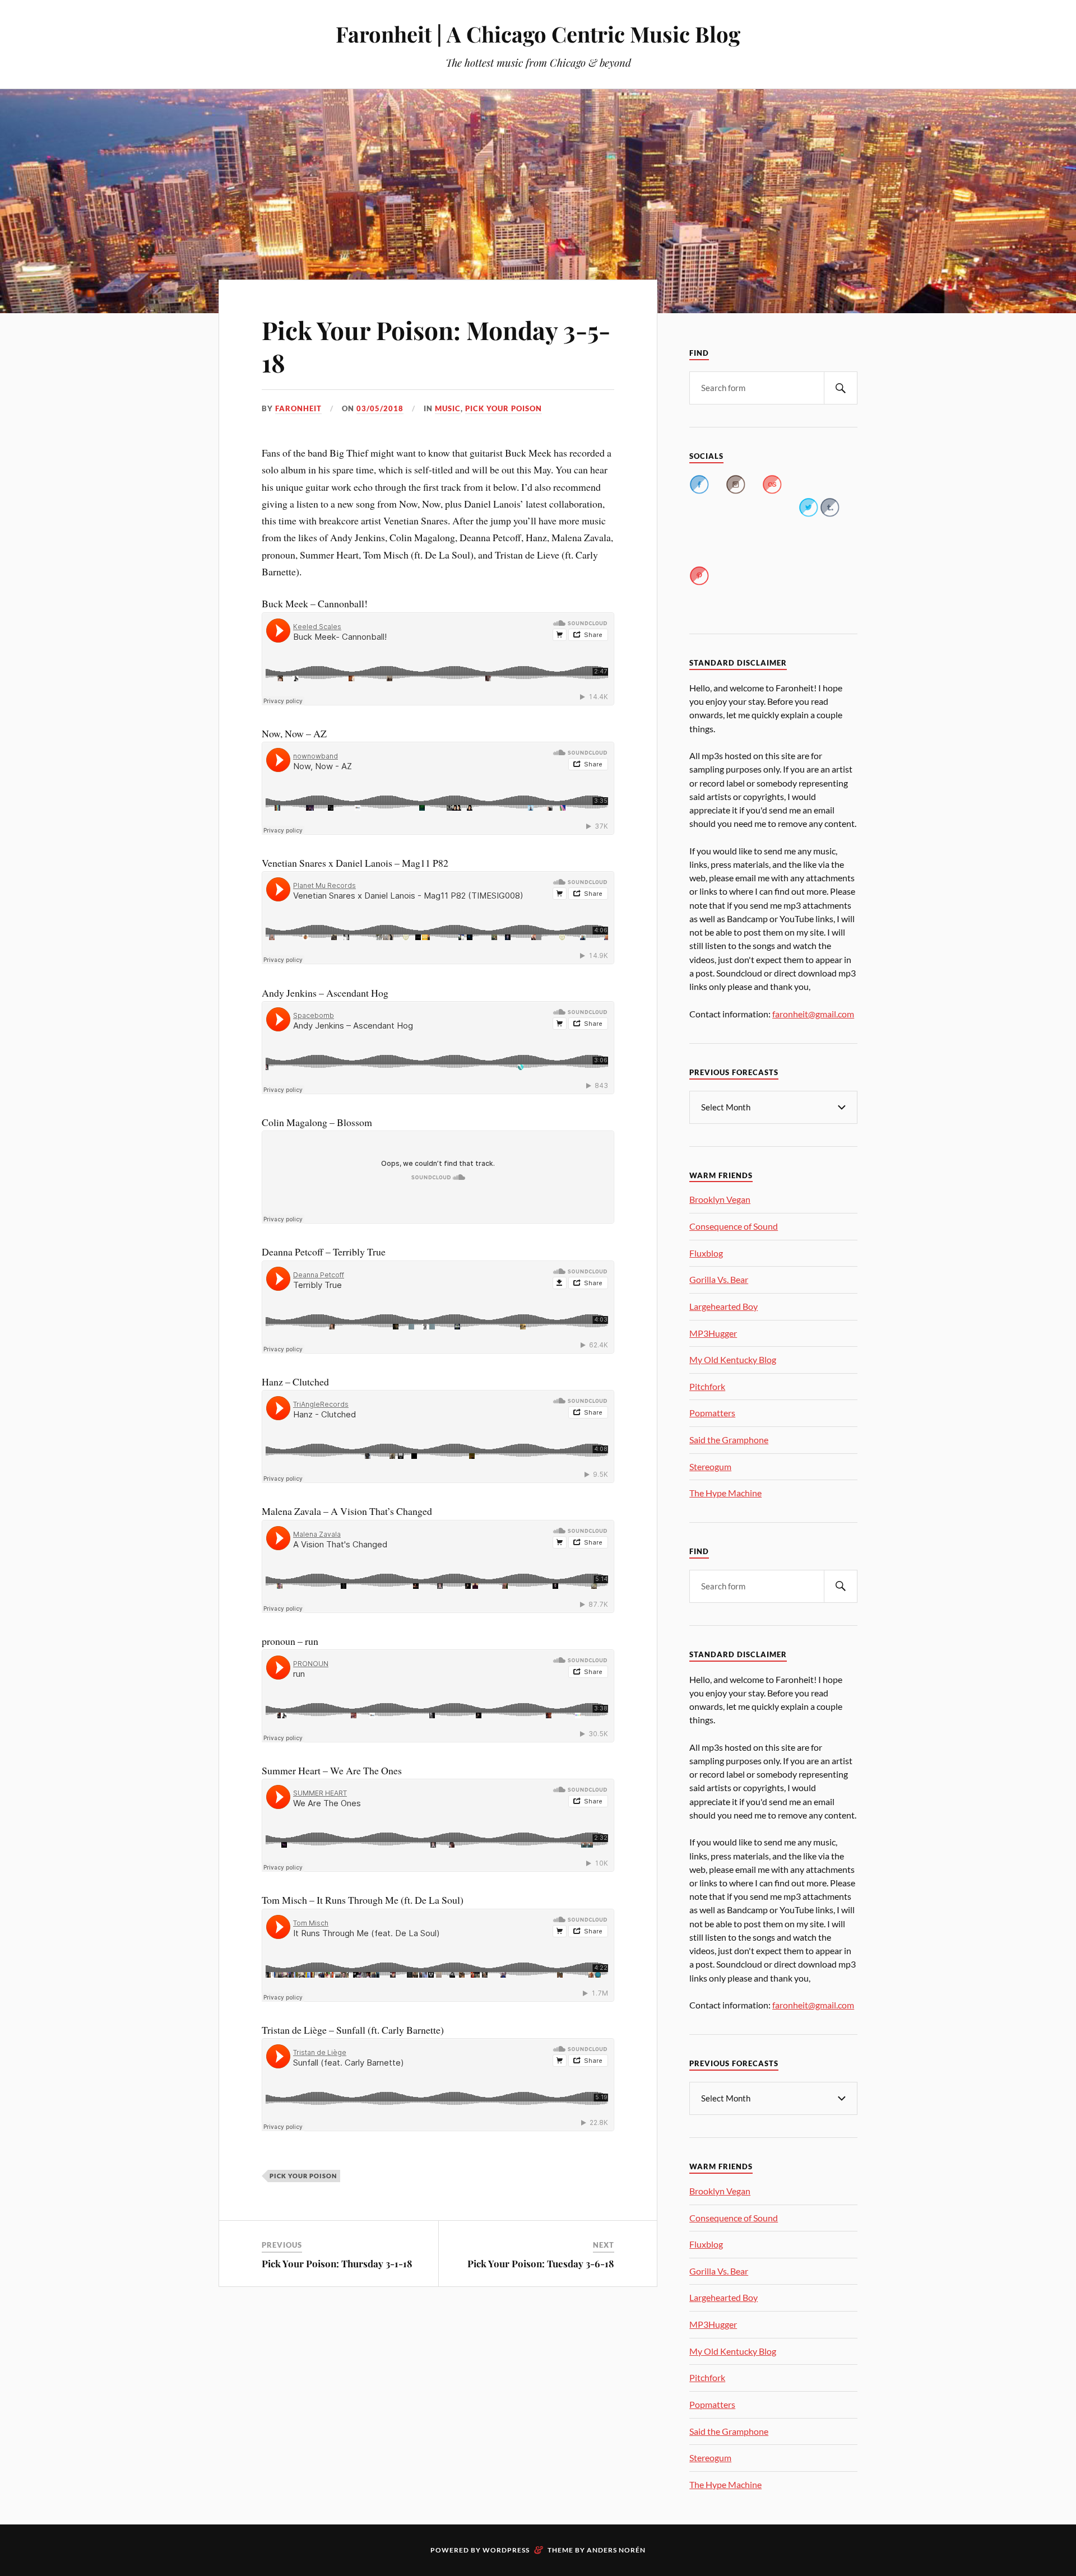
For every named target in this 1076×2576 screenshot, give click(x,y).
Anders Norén (616, 2550)
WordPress (506, 2550)
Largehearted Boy (723, 1306)
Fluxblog (706, 1253)
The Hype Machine (725, 1493)
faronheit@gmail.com (813, 1014)
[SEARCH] (841, 388)
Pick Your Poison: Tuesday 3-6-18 (541, 2263)
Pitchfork (707, 1386)
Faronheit (298, 408)
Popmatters (712, 1413)
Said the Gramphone (729, 1440)
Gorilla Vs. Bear (719, 1279)
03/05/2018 (380, 408)
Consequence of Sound (734, 1226)
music (448, 408)
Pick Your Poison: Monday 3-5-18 (436, 346)
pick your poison (504, 408)
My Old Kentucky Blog (733, 1359)
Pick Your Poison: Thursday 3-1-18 (337, 2263)
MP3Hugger (713, 1333)
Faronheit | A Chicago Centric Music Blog (538, 34)
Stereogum (710, 1466)
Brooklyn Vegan (720, 1199)
